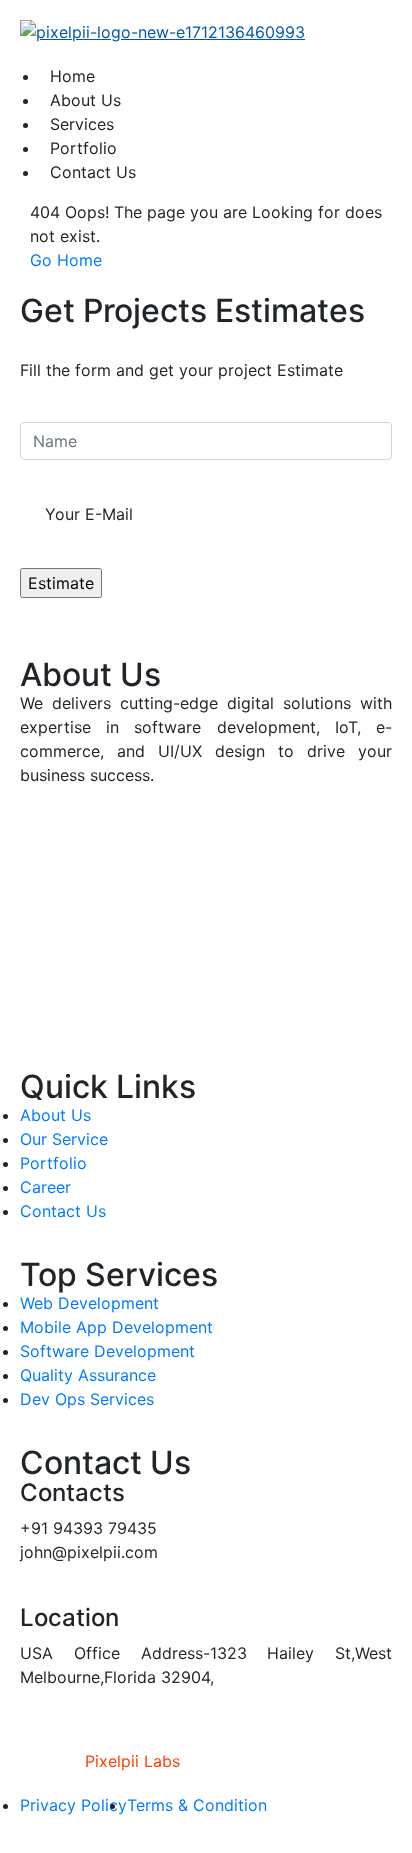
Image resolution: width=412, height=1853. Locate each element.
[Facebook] (45, 852)
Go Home (66, 260)
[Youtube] (45, 1020)
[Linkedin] (45, 964)
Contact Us (93, 172)
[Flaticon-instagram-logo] (45, 908)
